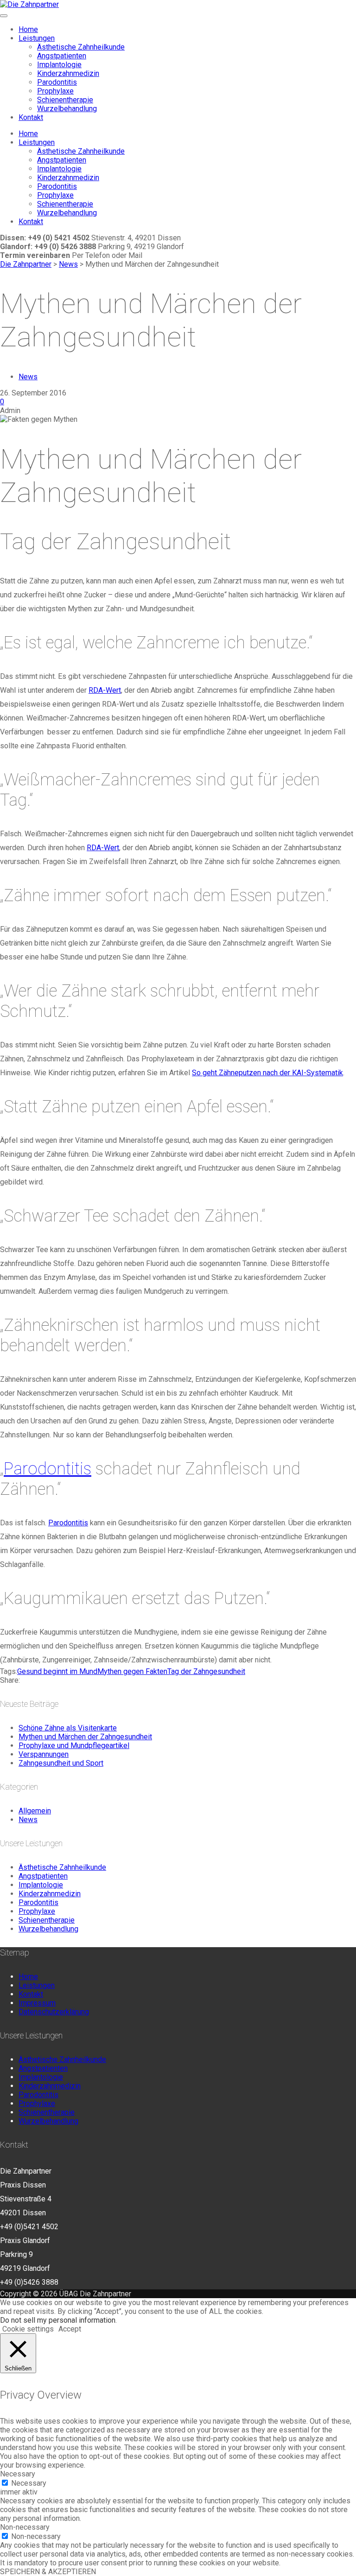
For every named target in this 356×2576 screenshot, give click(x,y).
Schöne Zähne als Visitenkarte (68, 1728)
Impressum (37, 2003)
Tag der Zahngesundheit (206, 1671)
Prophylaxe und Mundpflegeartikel (74, 1746)
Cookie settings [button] (28, 2329)
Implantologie (59, 65)
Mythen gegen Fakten (132, 1671)
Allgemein (35, 1811)
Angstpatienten (62, 56)
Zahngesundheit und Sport (61, 1763)
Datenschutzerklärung (54, 2012)
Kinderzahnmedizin (68, 73)
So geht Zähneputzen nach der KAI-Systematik (267, 1073)
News (28, 377)
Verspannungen (44, 1754)
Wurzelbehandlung (67, 109)
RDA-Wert (105, 690)
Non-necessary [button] (25, 2527)
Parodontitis (57, 82)
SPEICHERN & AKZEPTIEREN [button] (48, 2572)
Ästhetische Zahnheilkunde (81, 47)
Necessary (29, 2483)
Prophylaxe (55, 91)
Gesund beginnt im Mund (57, 1671)
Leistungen (37, 38)
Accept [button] (70, 2329)
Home (28, 29)
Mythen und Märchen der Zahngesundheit (85, 1737)
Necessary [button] (18, 2474)
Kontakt (31, 117)
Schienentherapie (65, 100)
